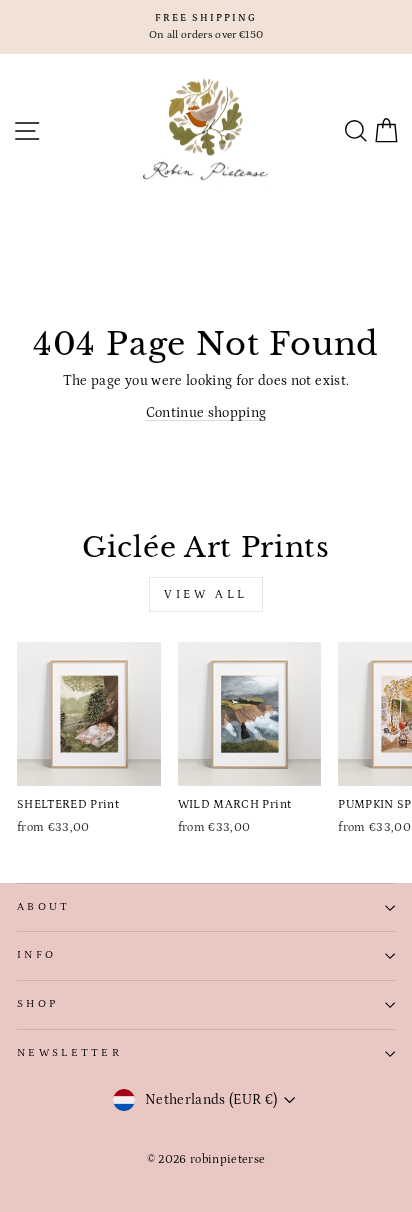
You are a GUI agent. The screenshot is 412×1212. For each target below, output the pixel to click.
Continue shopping (206, 413)
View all (206, 594)
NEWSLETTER (69, 1053)
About (44, 907)
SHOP (37, 1004)
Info (36, 955)
